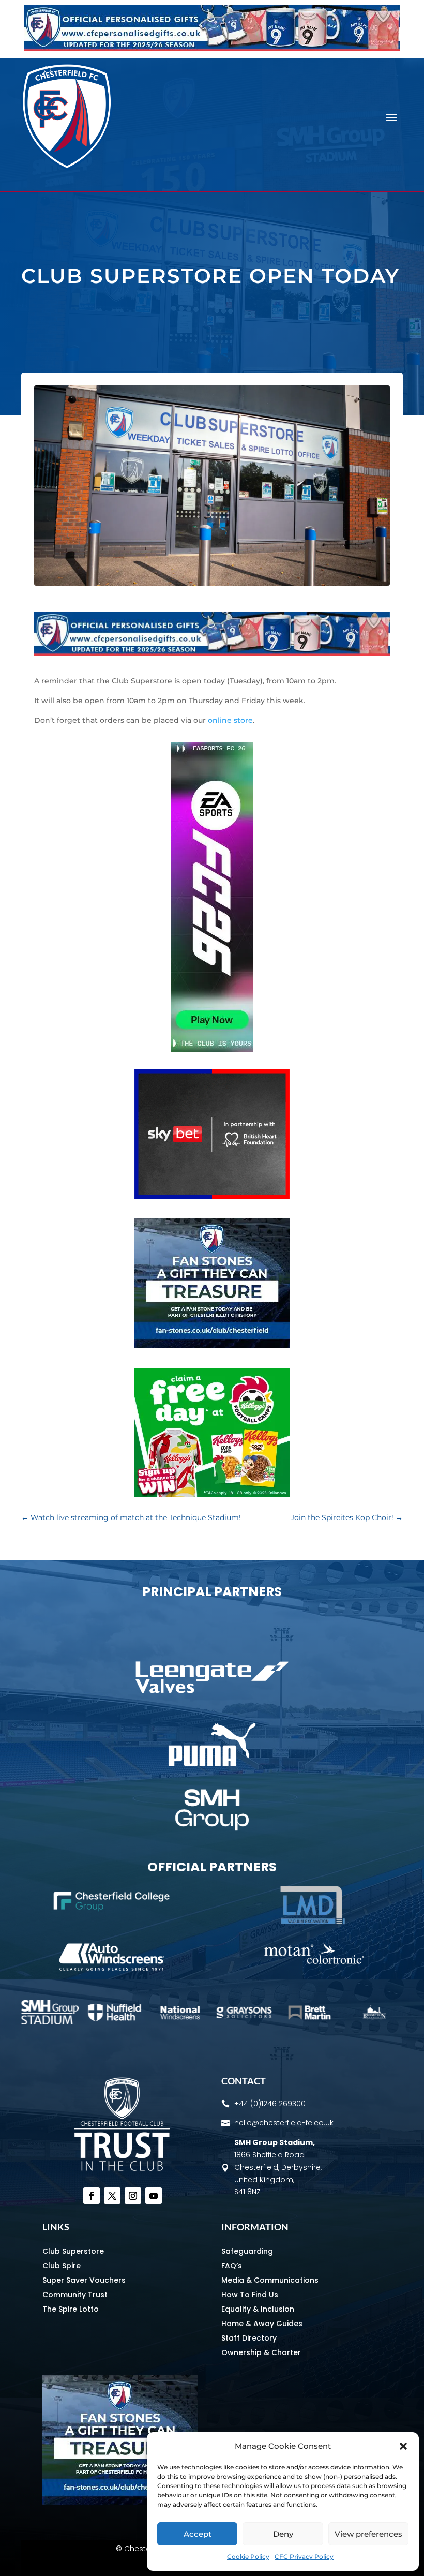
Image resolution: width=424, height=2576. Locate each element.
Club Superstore (73, 2251)
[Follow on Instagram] (133, 2196)
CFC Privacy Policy (304, 2557)
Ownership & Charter (261, 2352)
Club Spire (62, 2266)
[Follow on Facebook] (92, 2196)
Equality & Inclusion (258, 2309)
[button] (403, 2446)
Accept (198, 2534)
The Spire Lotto (71, 2309)
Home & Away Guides (262, 2324)
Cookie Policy (248, 2557)
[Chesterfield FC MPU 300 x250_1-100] (212, 1346)
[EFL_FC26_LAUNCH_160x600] (212, 1050)
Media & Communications (270, 2280)
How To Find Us (250, 2295)
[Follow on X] (112, 2196)
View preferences (368, 2534)
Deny (283, 2534)
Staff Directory (249, 2338)
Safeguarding (247, 2251)
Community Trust (75, 2295)
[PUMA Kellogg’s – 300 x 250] (212, 1495)
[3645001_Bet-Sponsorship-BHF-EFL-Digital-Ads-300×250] (212, 1196)
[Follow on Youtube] (154, 2196)
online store (230, 720)
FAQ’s (232, 2266)
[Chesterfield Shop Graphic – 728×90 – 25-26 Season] (212, 49)
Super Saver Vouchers (84, 2280)
